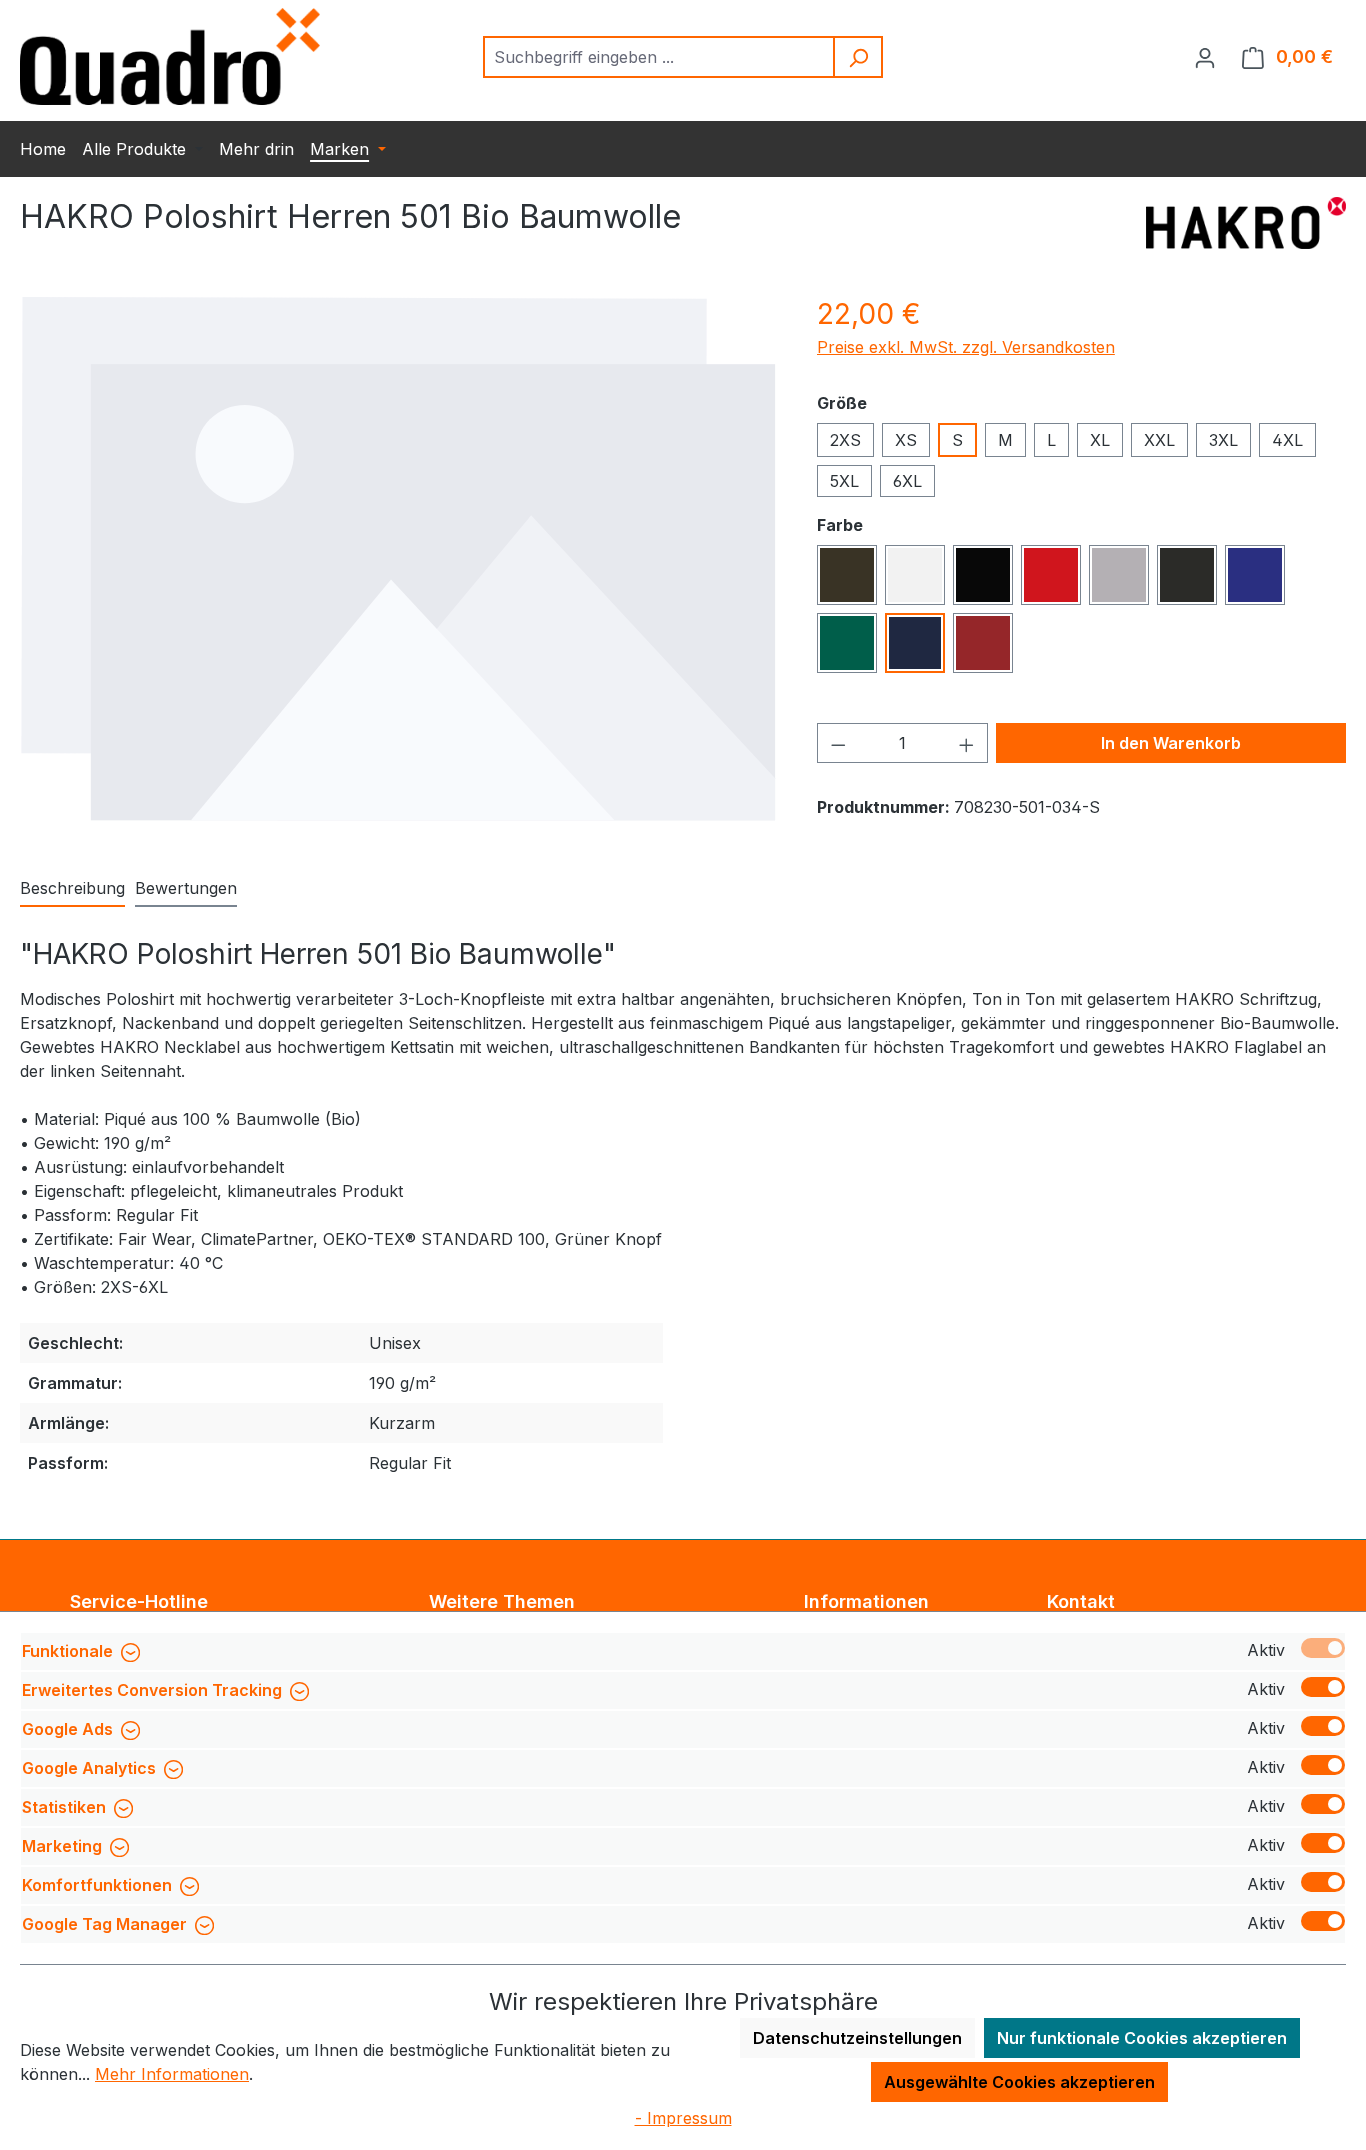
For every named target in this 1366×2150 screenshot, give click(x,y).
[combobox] (659, 57)
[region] (398, 558)
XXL (1159, 440)
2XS (845, 440)
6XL (907, 481)
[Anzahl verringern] (838, 743)
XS (906, 440)
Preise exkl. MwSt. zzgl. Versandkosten (966, 347)
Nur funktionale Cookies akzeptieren (1142, 2038)
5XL (844, 481)
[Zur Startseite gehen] (170, 56)
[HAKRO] (1246, 225)
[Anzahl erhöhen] (967, 743)
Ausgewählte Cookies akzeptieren (1019, 2082)
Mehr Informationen (172, 2074)
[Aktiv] (1323, 1648)
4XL (1287, 440)
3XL (1223, 440)
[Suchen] (859, 57)
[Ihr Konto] (1205, 57)
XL (1100, 440)
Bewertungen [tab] (186, 888)
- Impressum (683, 2118)
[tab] (72, 889)
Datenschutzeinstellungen (857, 2038)
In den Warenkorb (1171, 743)
